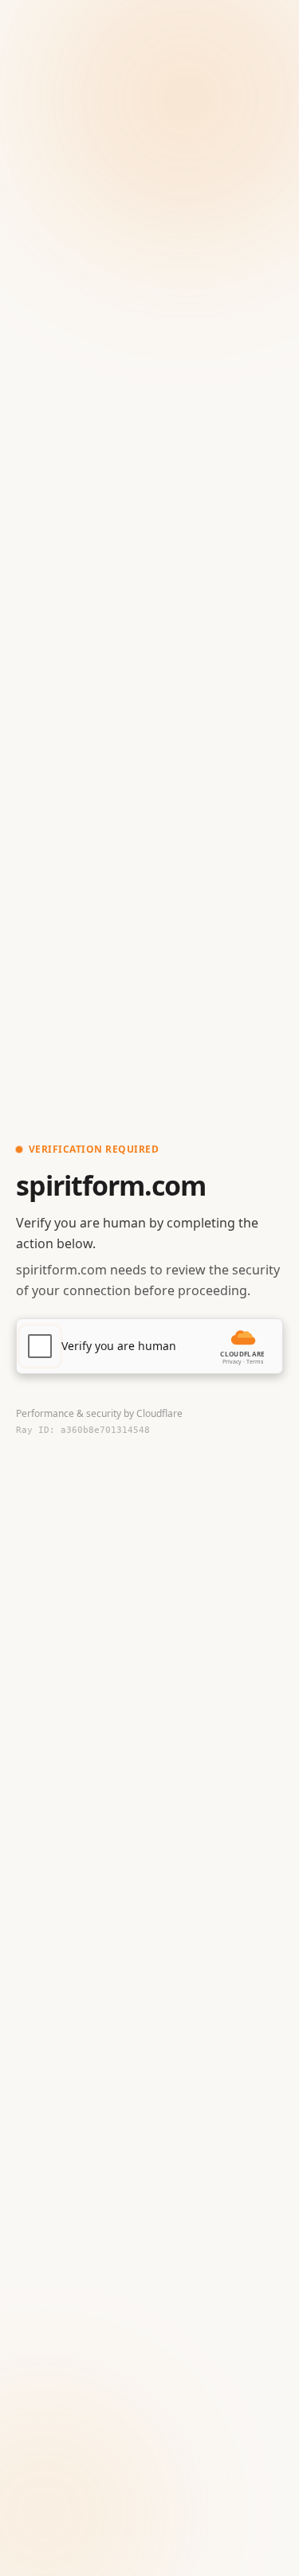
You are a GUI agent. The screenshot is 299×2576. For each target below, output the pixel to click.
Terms (255, 1362)
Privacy (232, 1362)
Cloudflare (159, 1413)
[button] (149, 1346)
